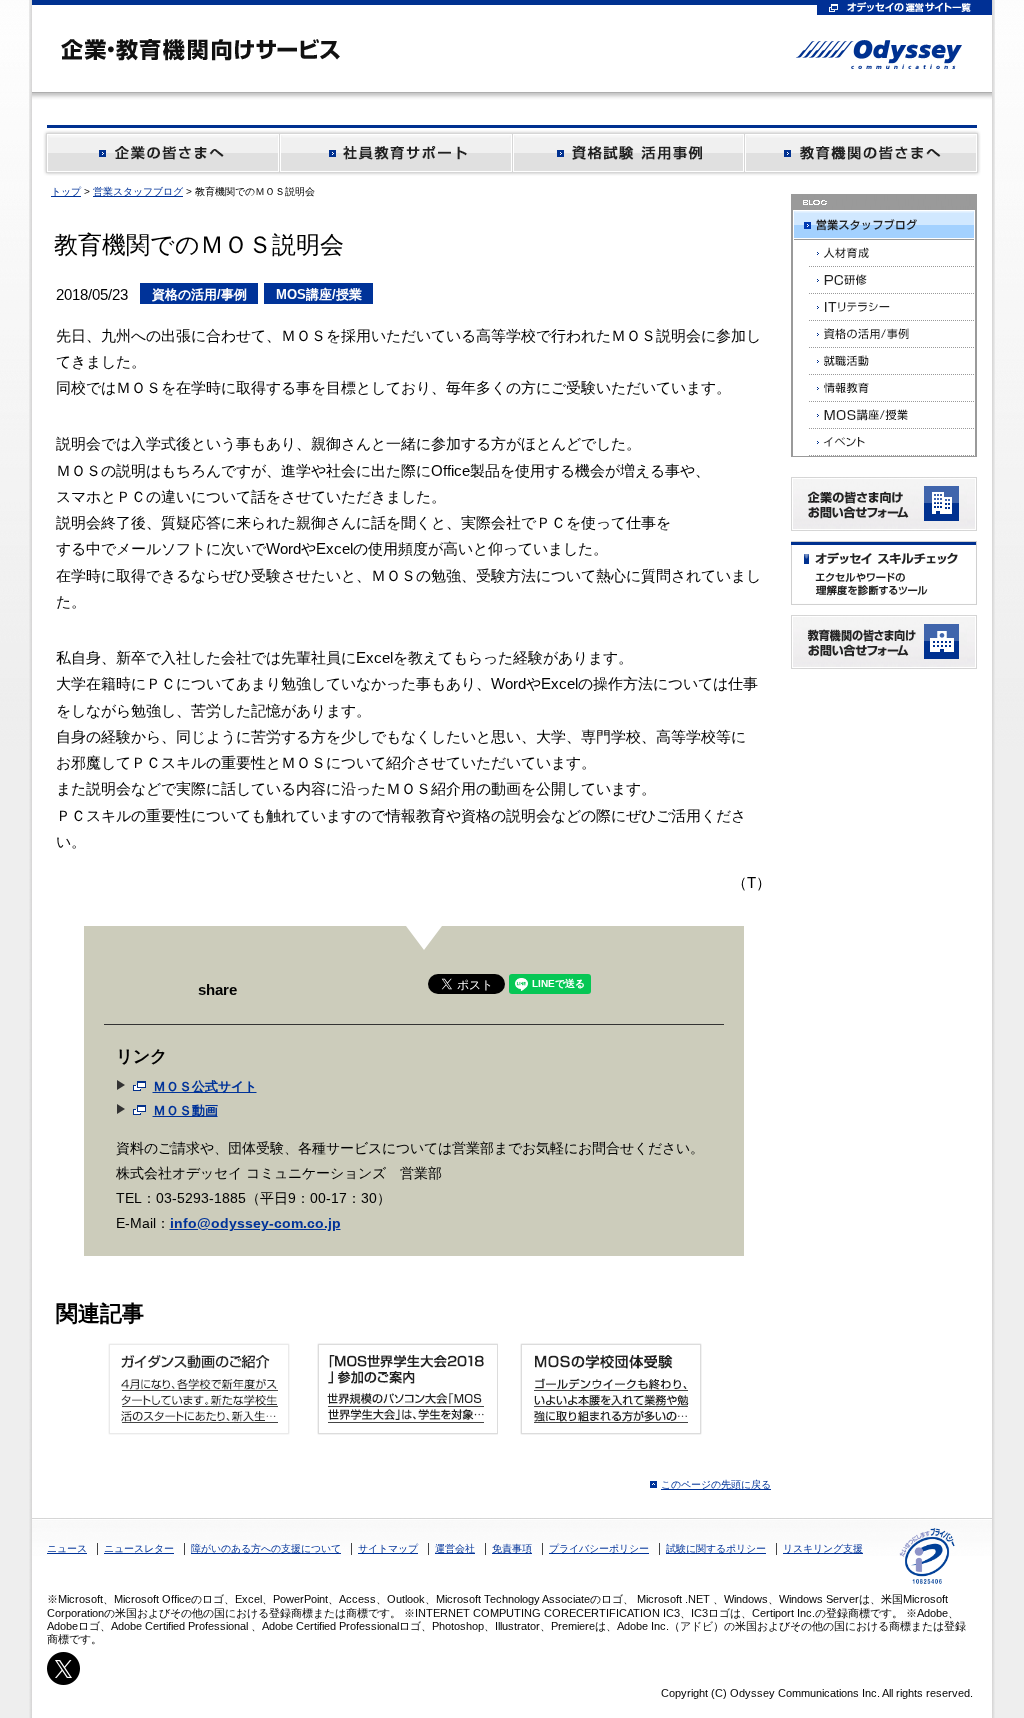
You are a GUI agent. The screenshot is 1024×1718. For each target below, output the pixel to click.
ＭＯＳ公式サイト (205, 1086)
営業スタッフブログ (138, 191)
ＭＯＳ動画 (185, 1110)
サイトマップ (388, 1548)
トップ (66, 191)
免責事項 (512, 1548)
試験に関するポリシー (716, 1548)
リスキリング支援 (823, 1548)
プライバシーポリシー (599, 1548)
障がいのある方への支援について (266, 1548)
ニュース (67, 1548)
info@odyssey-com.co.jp (255, 1223)
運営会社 (455, 1548)
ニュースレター (139, 1548)
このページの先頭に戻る (716, 1484)
